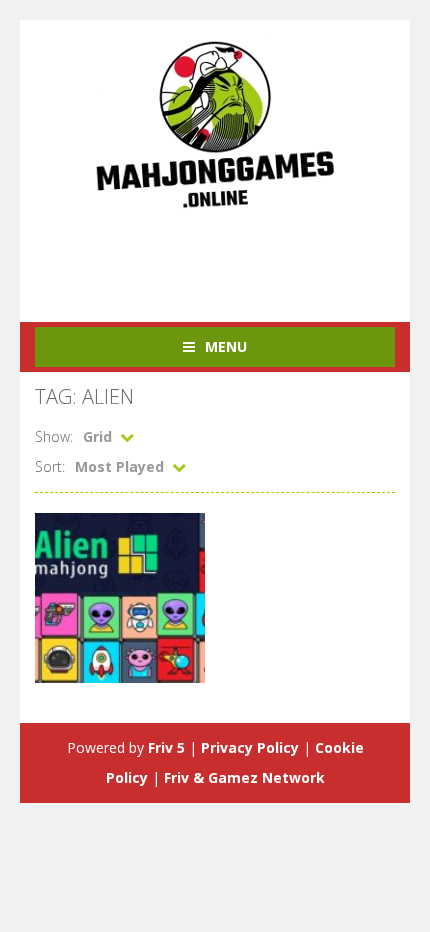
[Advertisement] (232, 255)
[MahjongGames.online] (215, 123)
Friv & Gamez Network (244, 777)
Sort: (50, 466)
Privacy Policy (250, 747)
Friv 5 (166, 747)
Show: (54, 436)
